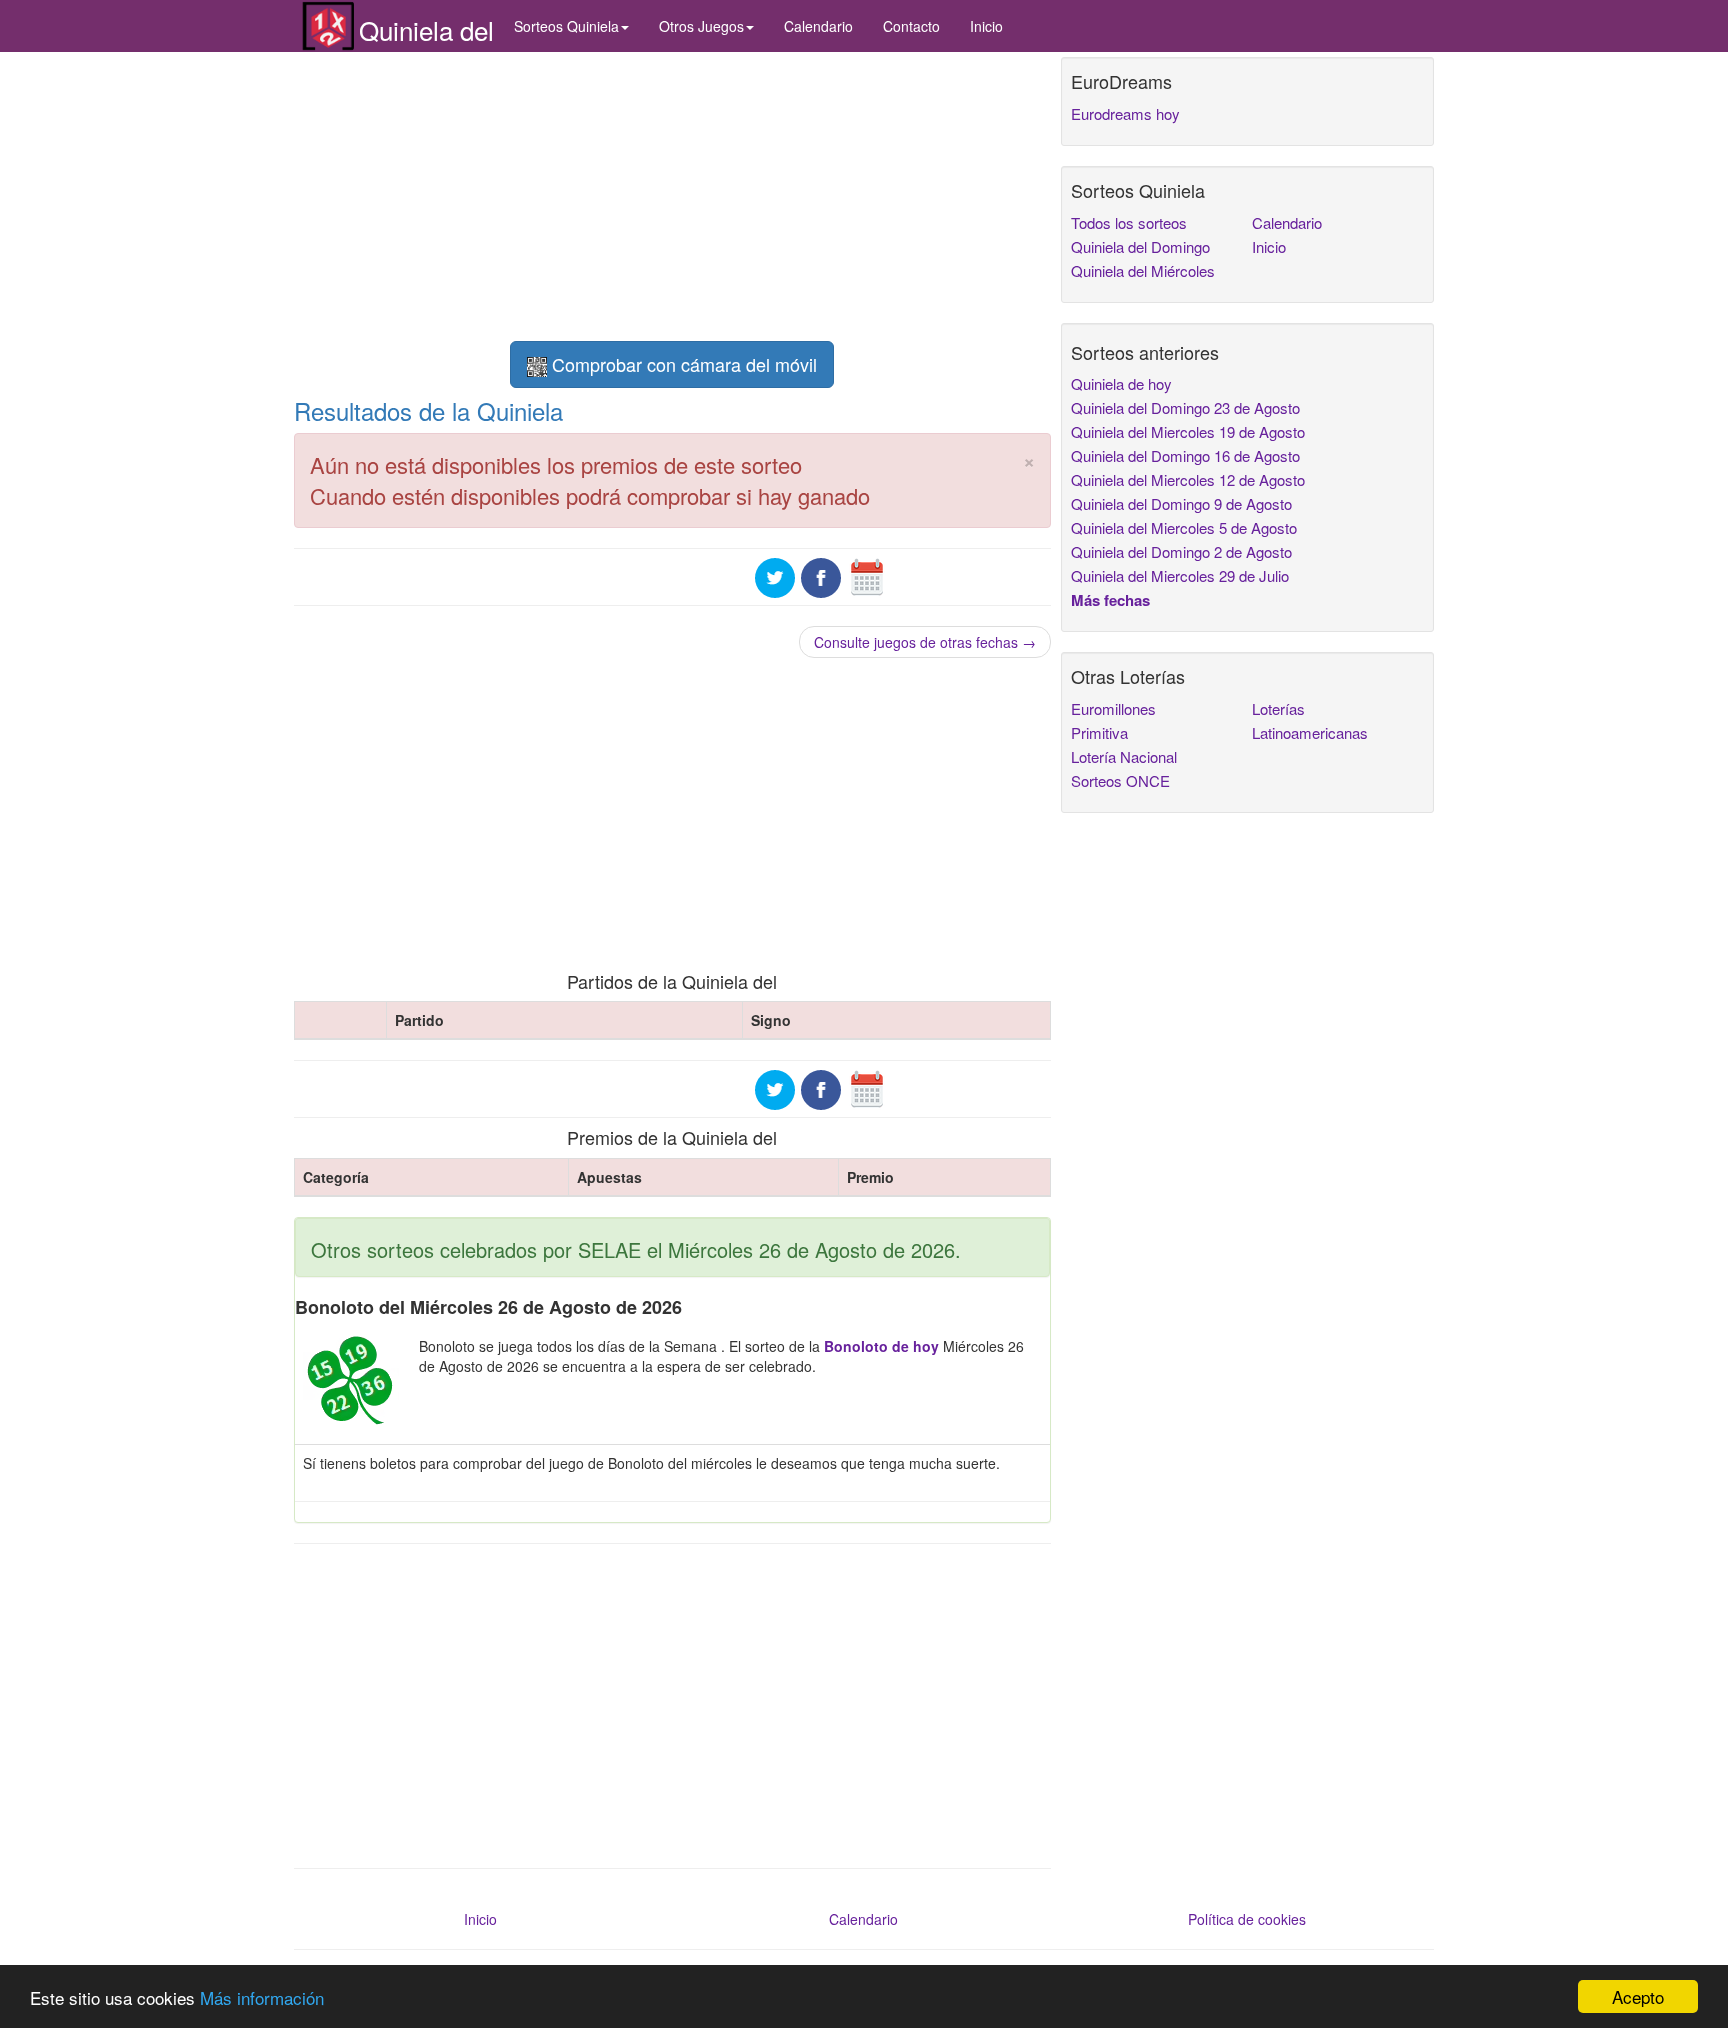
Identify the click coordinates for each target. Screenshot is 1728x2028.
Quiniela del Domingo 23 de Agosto (1185, 407)
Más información (262, 1997)
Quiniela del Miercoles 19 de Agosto (1188, 431)
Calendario (818, 26)
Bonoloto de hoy (881, 1346)
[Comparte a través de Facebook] (821, 575)
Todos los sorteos (1129, 222)
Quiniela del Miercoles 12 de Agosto (1188, 479)
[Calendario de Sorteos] (867, 575)
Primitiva (1099, 732)
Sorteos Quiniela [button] (566, 26)
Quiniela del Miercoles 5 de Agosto (1184, 527)
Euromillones (1113, 708)
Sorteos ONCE (1120, 780)
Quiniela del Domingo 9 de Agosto (1181, 503)
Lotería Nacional (1124, 756)
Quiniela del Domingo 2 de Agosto (1181, 551)
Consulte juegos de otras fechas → (925, 642)
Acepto (1638, 1996)
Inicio (986, 26)
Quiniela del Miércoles (1143, 270)
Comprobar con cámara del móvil (682, 364)
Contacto (911, 26)
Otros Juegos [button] (701, 26)
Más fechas (1110, 600)
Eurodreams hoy (1125, 113)
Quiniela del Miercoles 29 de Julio (1180, 575)
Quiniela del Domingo (1140, 246)
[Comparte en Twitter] (775, 575)
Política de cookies (1247, 1919)
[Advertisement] (672, 197)
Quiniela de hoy (1121, 383)
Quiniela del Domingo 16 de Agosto (1185, 455)
